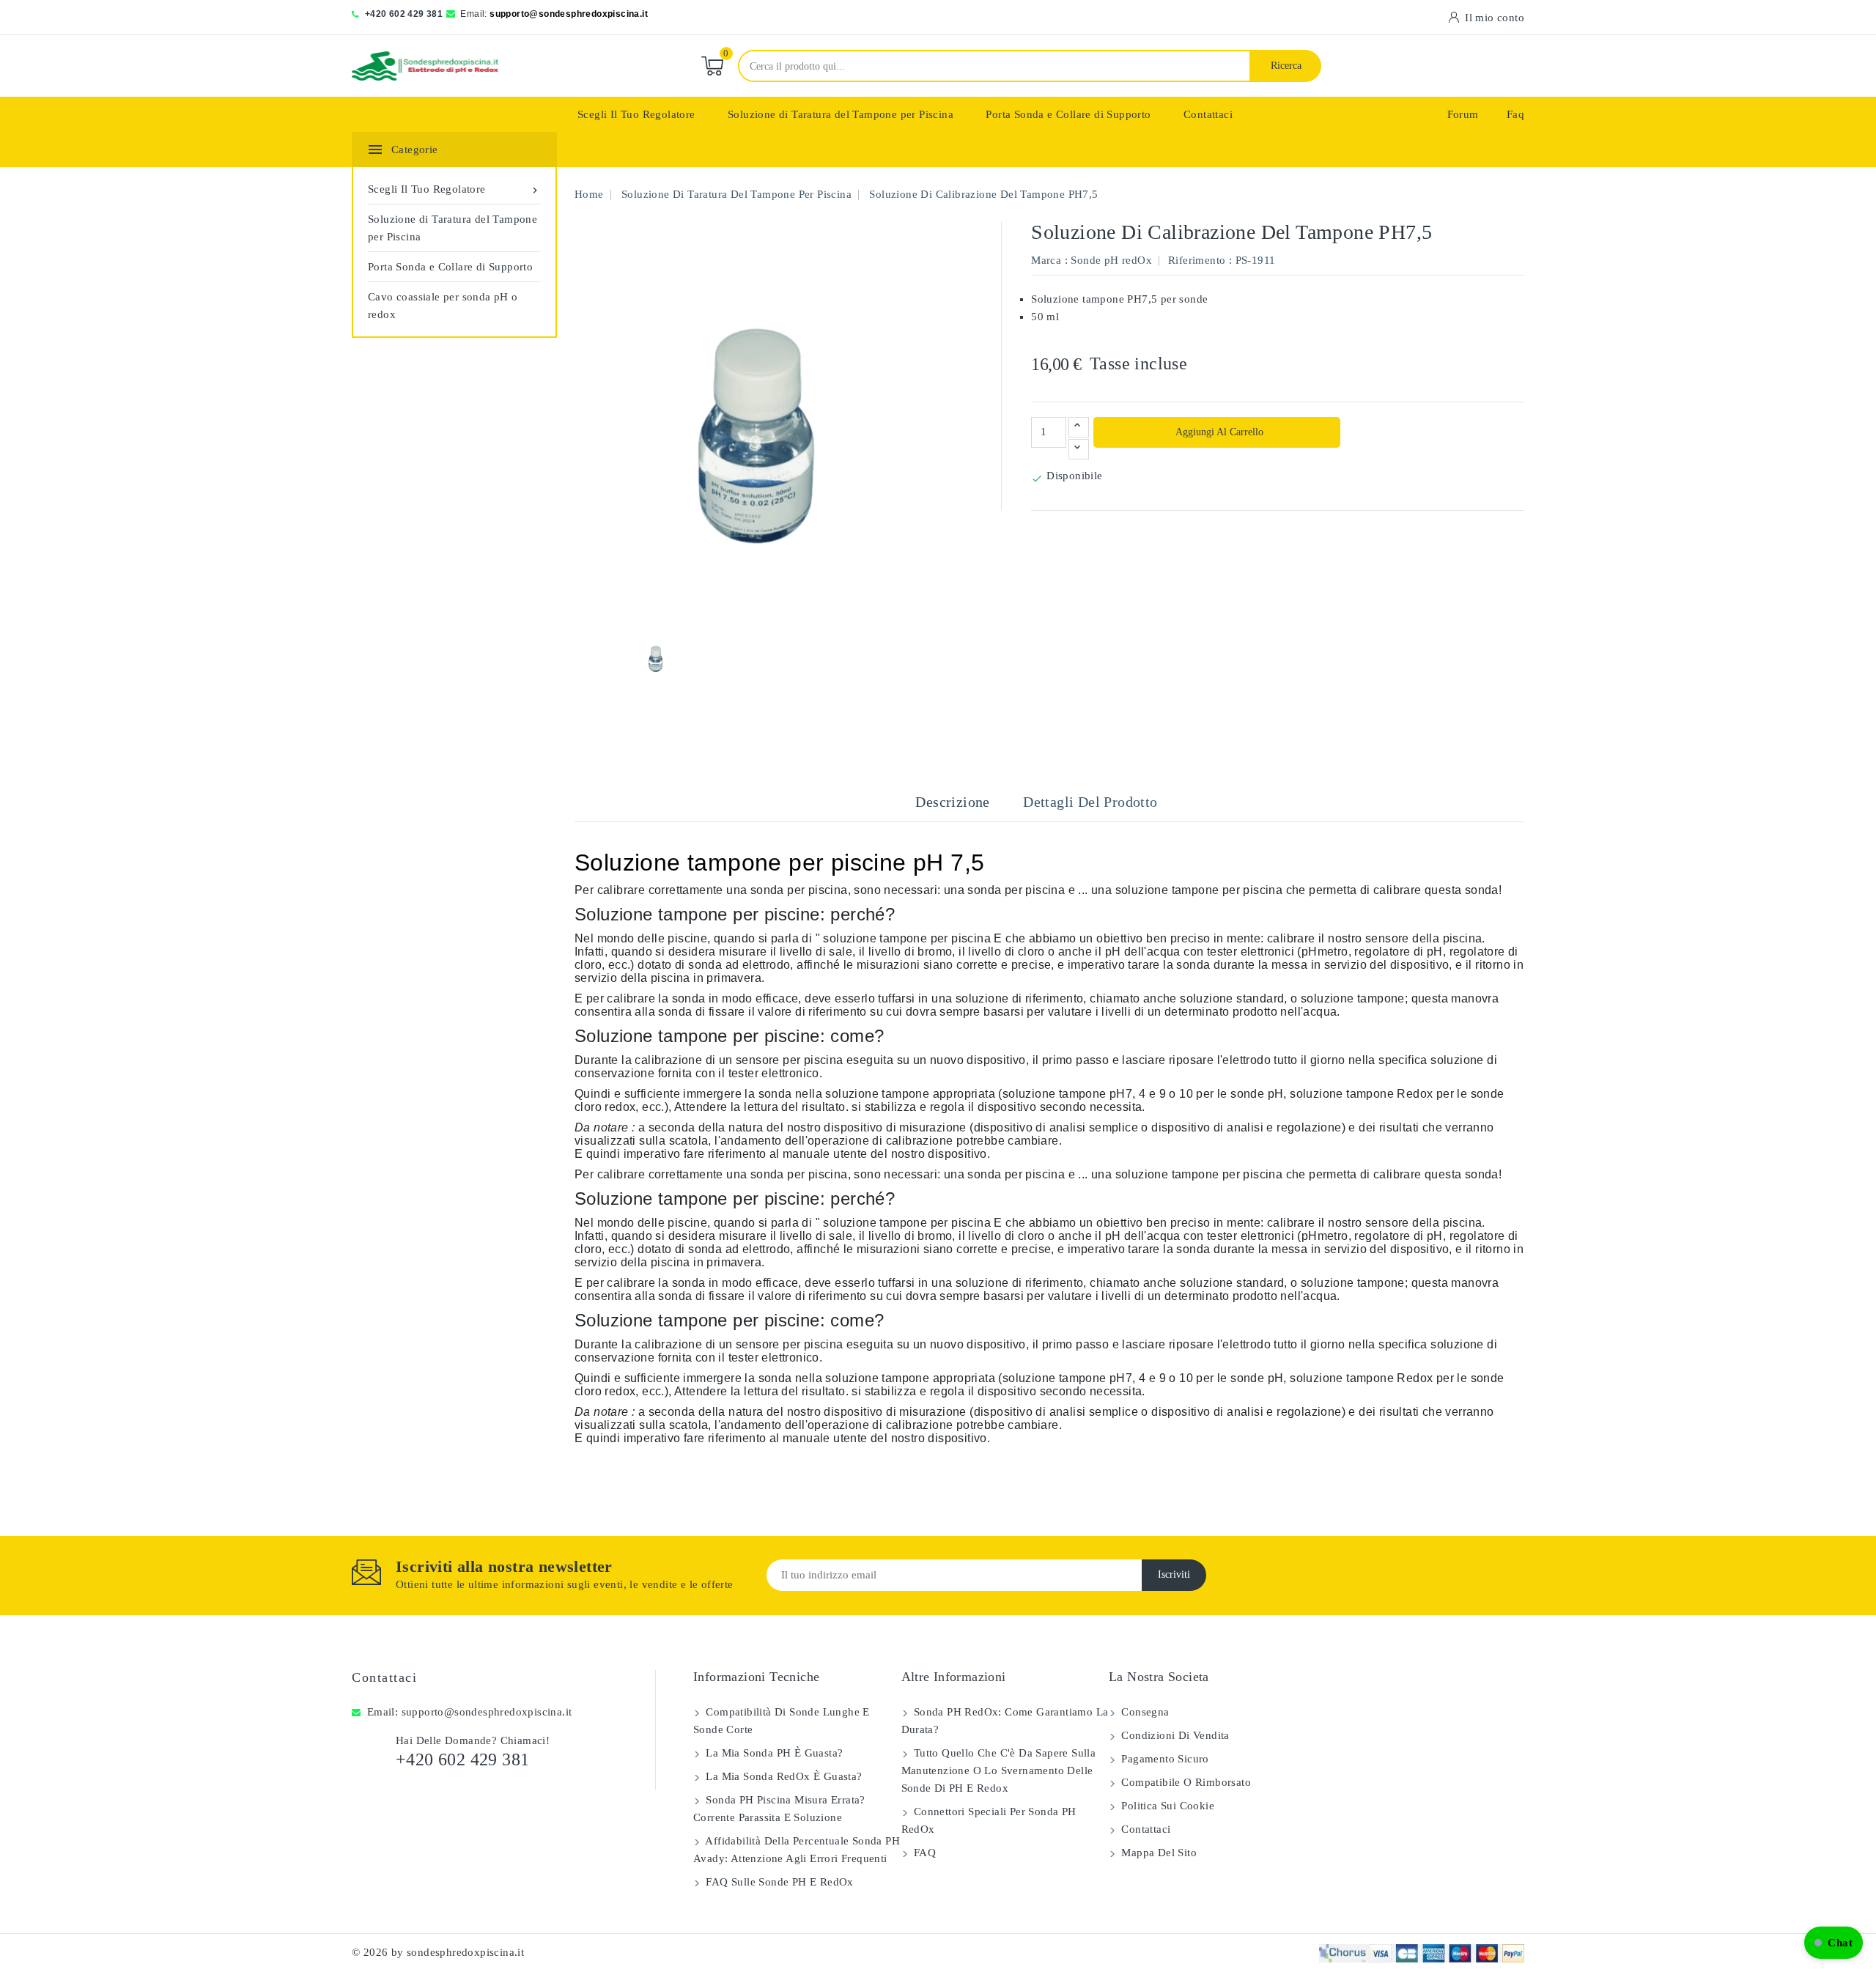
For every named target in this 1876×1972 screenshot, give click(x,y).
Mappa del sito (1157, 1853)
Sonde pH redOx (1111, 260)
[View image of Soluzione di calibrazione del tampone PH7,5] (658, 657)
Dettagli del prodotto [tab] (1090, 802)
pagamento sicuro (1164, 1759)
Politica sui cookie (1166, 1806)
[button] (1833, 1943)
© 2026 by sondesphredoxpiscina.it (438, 1952)
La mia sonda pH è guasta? (773, 1753)
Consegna (1144, 1712)
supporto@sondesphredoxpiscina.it (569, 14)
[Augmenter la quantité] (1079, 427)
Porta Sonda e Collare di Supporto (1068, 114)
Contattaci (1208, 114)
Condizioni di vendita (1174, 1735)
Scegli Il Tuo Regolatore (636, 114)
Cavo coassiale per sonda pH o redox (443, 306)
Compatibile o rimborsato (1185, 1782)
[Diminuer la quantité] (1079, 449)
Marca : (1049, 260)
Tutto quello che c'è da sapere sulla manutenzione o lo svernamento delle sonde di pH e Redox (999, 1770)
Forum (1463, 114)
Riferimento (1197, 260)
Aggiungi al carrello (1218, 432)
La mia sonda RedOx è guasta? (783, 1776)
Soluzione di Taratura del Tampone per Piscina (841, 114)
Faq (1515, 114)
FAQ (924, 1853)
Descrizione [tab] (952, 802)
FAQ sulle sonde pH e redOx (778, 1882)
